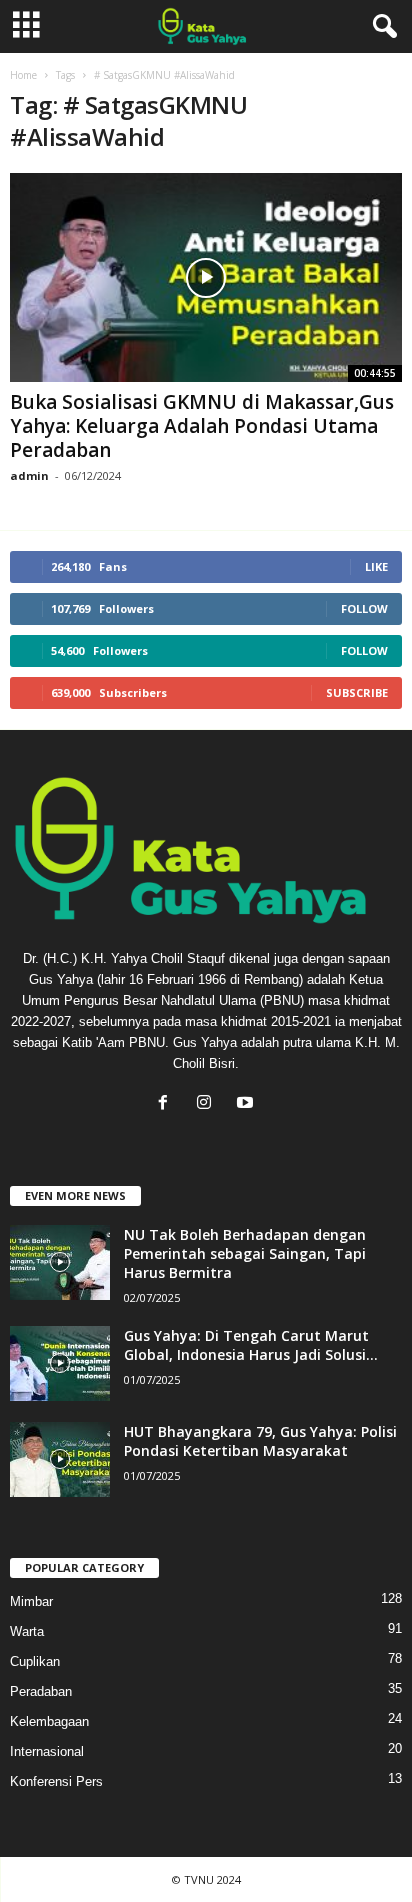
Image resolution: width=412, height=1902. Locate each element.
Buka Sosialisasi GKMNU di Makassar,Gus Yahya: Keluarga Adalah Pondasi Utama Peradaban (202, 426)
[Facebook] (167, 1104)
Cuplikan (35, 1661)
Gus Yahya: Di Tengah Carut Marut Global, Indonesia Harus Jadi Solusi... (251, 1345)
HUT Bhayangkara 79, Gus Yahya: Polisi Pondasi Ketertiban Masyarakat (260, 1441)
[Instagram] (208, 1104)
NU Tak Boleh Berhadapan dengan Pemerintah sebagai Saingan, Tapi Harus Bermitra (245, 1253)
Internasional (47, 1751)
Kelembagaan (49, 1721)
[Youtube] (247, 1104)
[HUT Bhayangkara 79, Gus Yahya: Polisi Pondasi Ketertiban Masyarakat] (60, 1459)
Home (23, 75)
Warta (27, 1631)
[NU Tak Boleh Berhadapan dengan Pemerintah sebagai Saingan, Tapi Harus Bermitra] (60, 1262)
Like (376, 566)
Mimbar (31, 1601)
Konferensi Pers (56, 1781)
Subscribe (357, 692)
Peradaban (41, 1691)
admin (29, 475)
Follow (364, 608)
